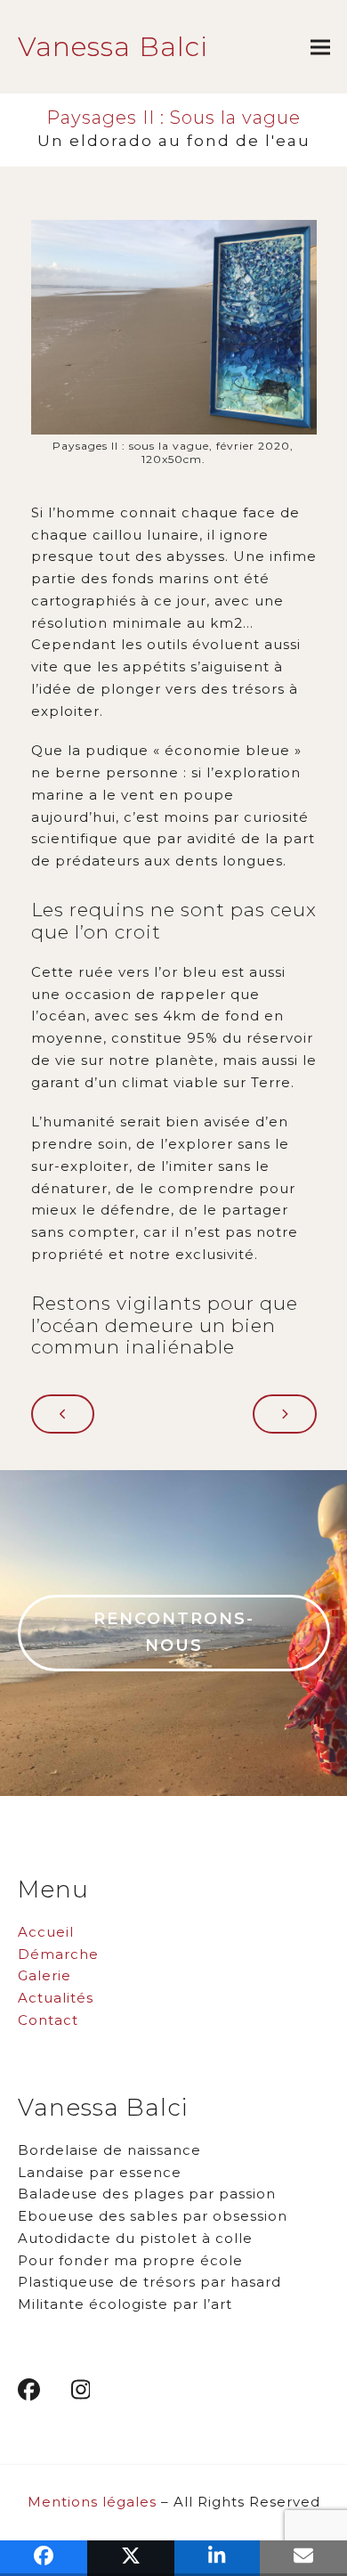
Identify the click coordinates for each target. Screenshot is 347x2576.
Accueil (46, 1932)
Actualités (56, 1998)
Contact (48, 2020)
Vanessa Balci (113, 47)
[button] (320, 47)
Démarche (58, 1954)
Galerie (44, 1975)
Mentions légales (92, 2502)
